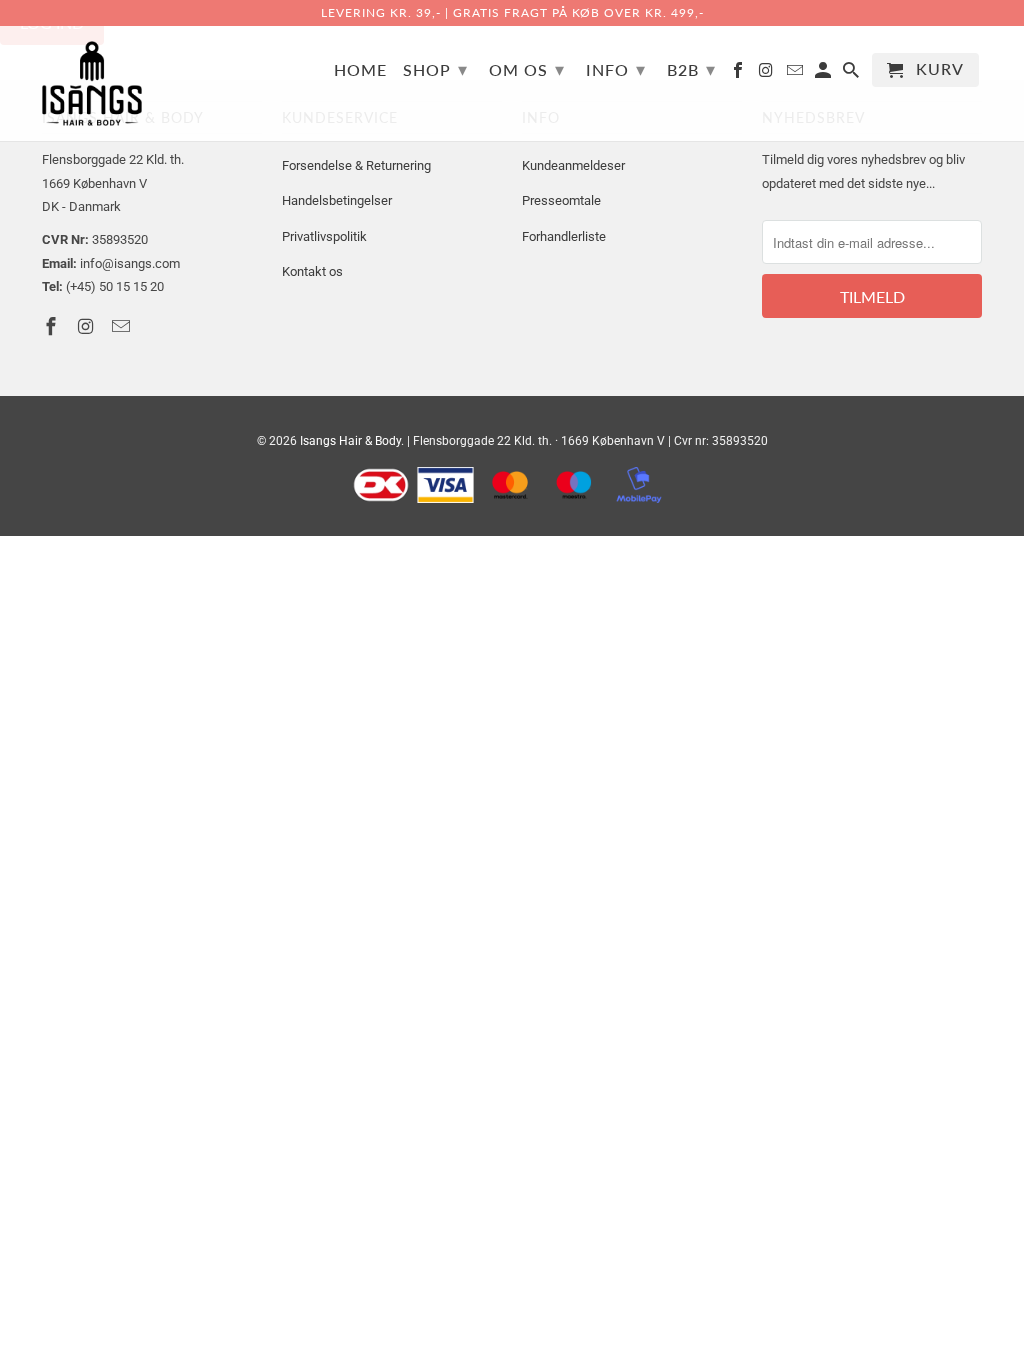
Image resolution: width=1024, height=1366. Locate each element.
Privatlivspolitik (324, 236)
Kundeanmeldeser (573, 165)
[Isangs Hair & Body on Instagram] (767, 74)
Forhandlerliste (564, 236)
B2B (691, 69)
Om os (527, 69)
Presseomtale (561, 200)
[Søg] (852, 74)
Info (616, 69)
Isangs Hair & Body (350, 441)
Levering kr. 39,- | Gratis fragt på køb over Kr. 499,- (512, 12)
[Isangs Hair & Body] (92, 84)
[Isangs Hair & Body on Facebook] (739, 74)
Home (360, 70)
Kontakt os (312, 271)
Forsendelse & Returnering (356, 165)
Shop (435, 69)
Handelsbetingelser (337, 200)
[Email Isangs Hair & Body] (796, 74)
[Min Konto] (824, 74)
